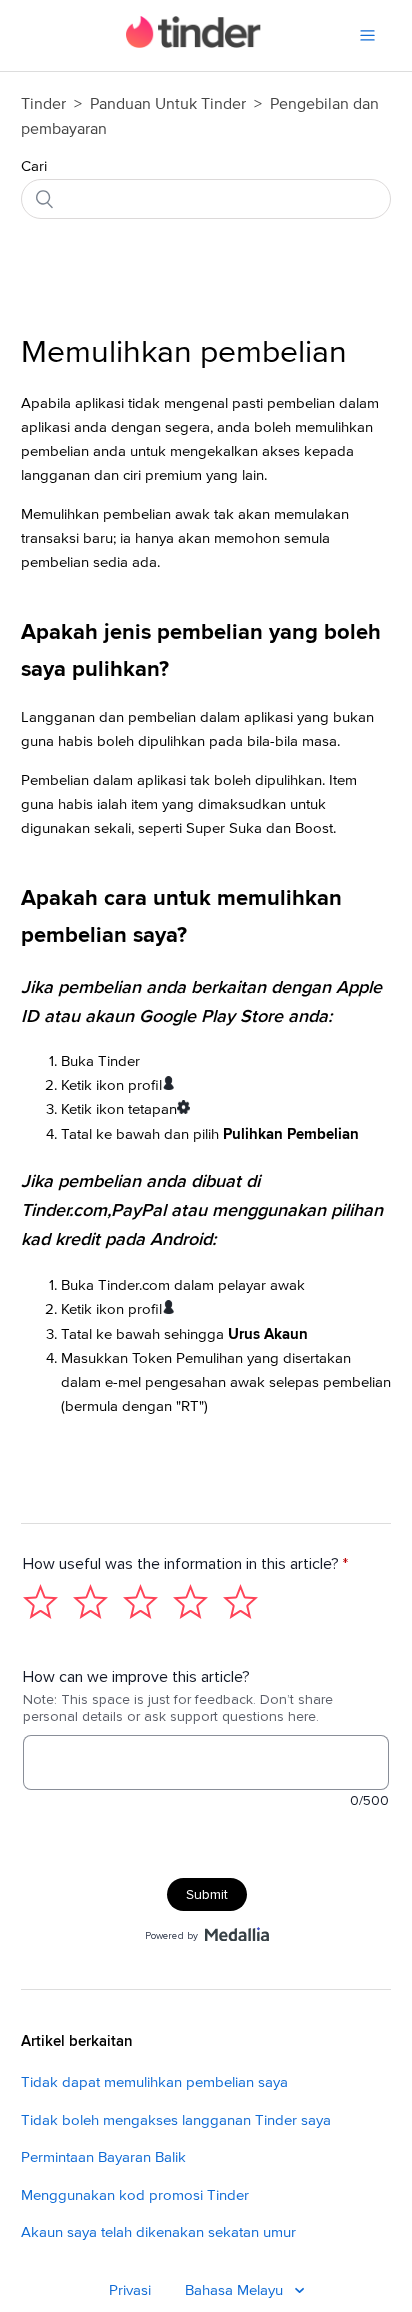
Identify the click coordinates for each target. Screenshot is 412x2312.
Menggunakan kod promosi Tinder (135, 2195)
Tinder (43, 104)
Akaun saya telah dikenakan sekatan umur (158, 2232)
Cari (34, 166)
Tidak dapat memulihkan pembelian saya (154, 2082)
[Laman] (193, 43)
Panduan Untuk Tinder (170, 104)
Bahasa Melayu (236, 2290)
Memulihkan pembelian (184, 353)
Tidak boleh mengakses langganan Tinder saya (176, 2120)
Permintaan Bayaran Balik (103, 2157)
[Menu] (367, 35)
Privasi (130, 2290)
